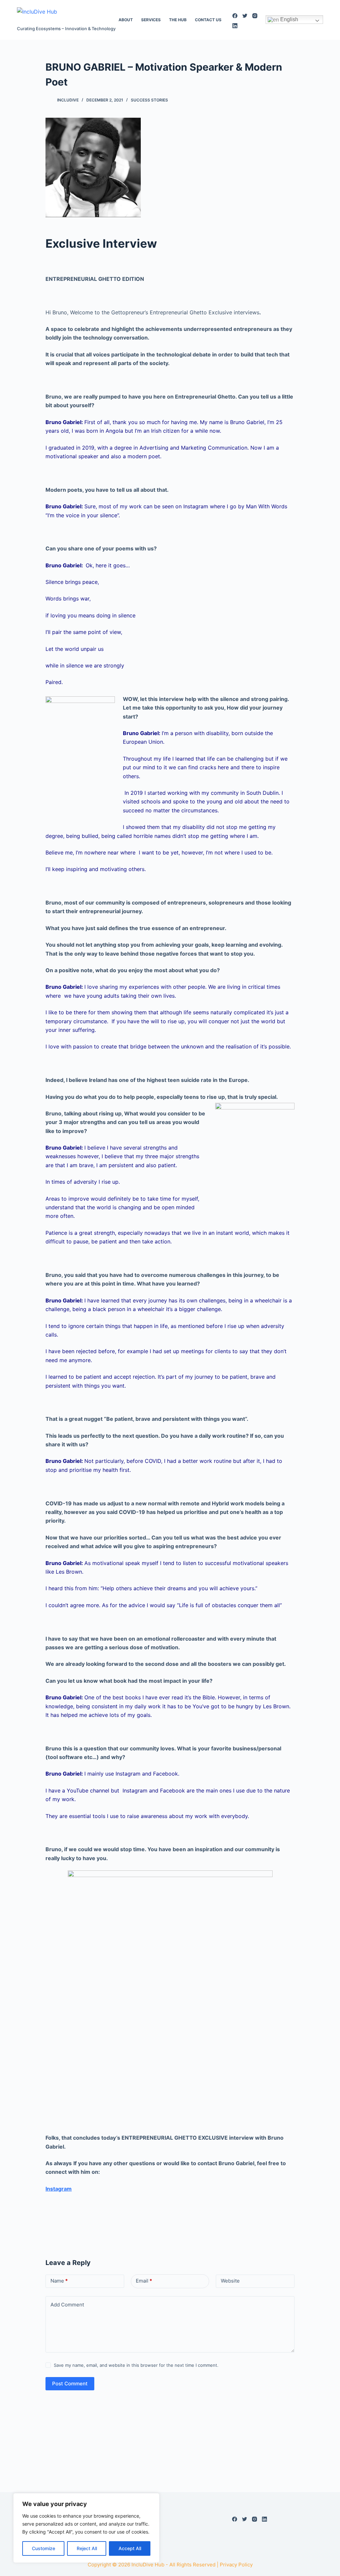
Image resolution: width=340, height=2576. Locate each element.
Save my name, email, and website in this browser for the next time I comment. (136, 2365)
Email (144, 2281)
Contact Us (208, 20)
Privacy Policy (236, 2565)
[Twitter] (245, 16)
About (126, 20)
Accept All (130, 2548)
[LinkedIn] (235, 26)
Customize (43, 2548)
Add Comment (67, 2305)
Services (151, 20)
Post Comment (70, 2384)
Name (59, 2281)
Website (230, 2281)
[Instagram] (255, 16)
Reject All (87, 2548)
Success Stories (149, 100)
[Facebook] (235, 16)
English (289, 19)
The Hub (178, 20)
